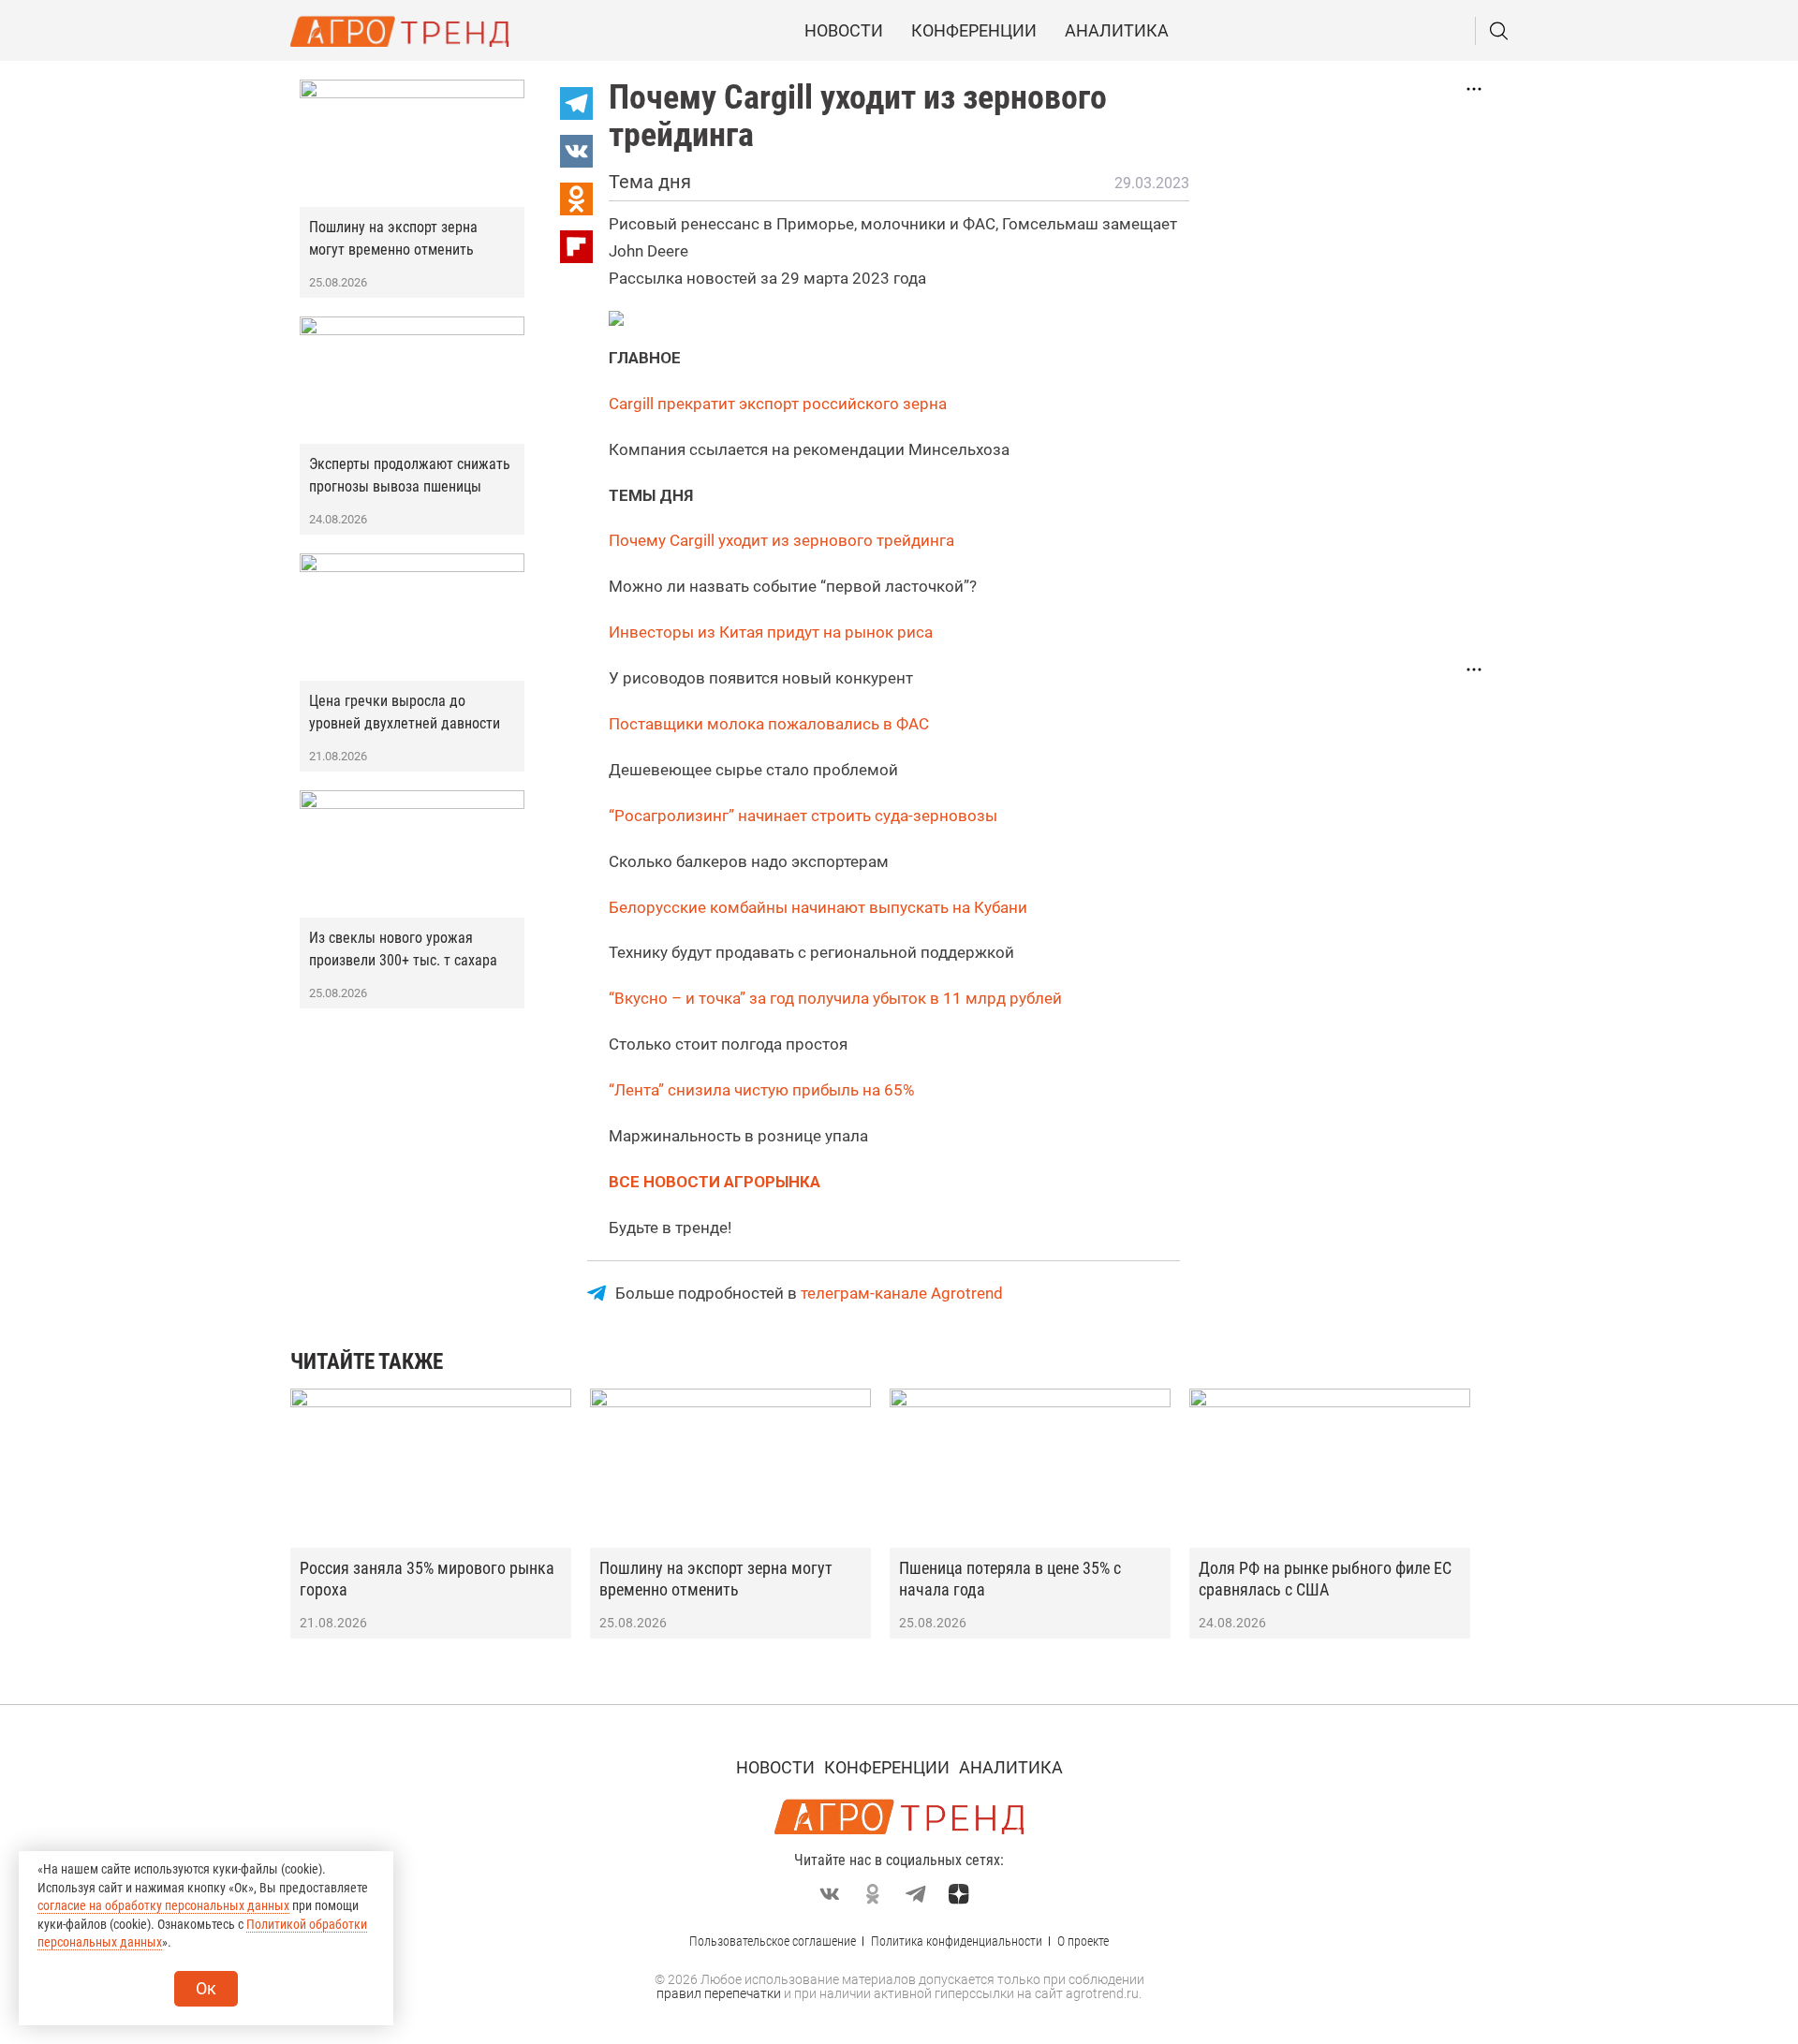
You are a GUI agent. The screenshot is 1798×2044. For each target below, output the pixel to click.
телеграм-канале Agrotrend (902, 1293)
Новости (844, 30)
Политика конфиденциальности (957, 1941)
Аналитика (1117, 30)
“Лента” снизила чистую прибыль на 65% (763, 1090)
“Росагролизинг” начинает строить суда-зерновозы (803, 816)
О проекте (1083, 1941)
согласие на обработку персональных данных (163, 1905)
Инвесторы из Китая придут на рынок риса (771, 632)
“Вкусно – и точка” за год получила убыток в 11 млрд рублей (837, 998)
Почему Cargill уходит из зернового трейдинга (781, 540)
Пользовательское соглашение (773, 1941)
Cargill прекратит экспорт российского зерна (780, 404)
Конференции (974, 30)
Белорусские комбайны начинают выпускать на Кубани (818, 907)
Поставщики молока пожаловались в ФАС (769, 724)
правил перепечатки (719, 1993)
